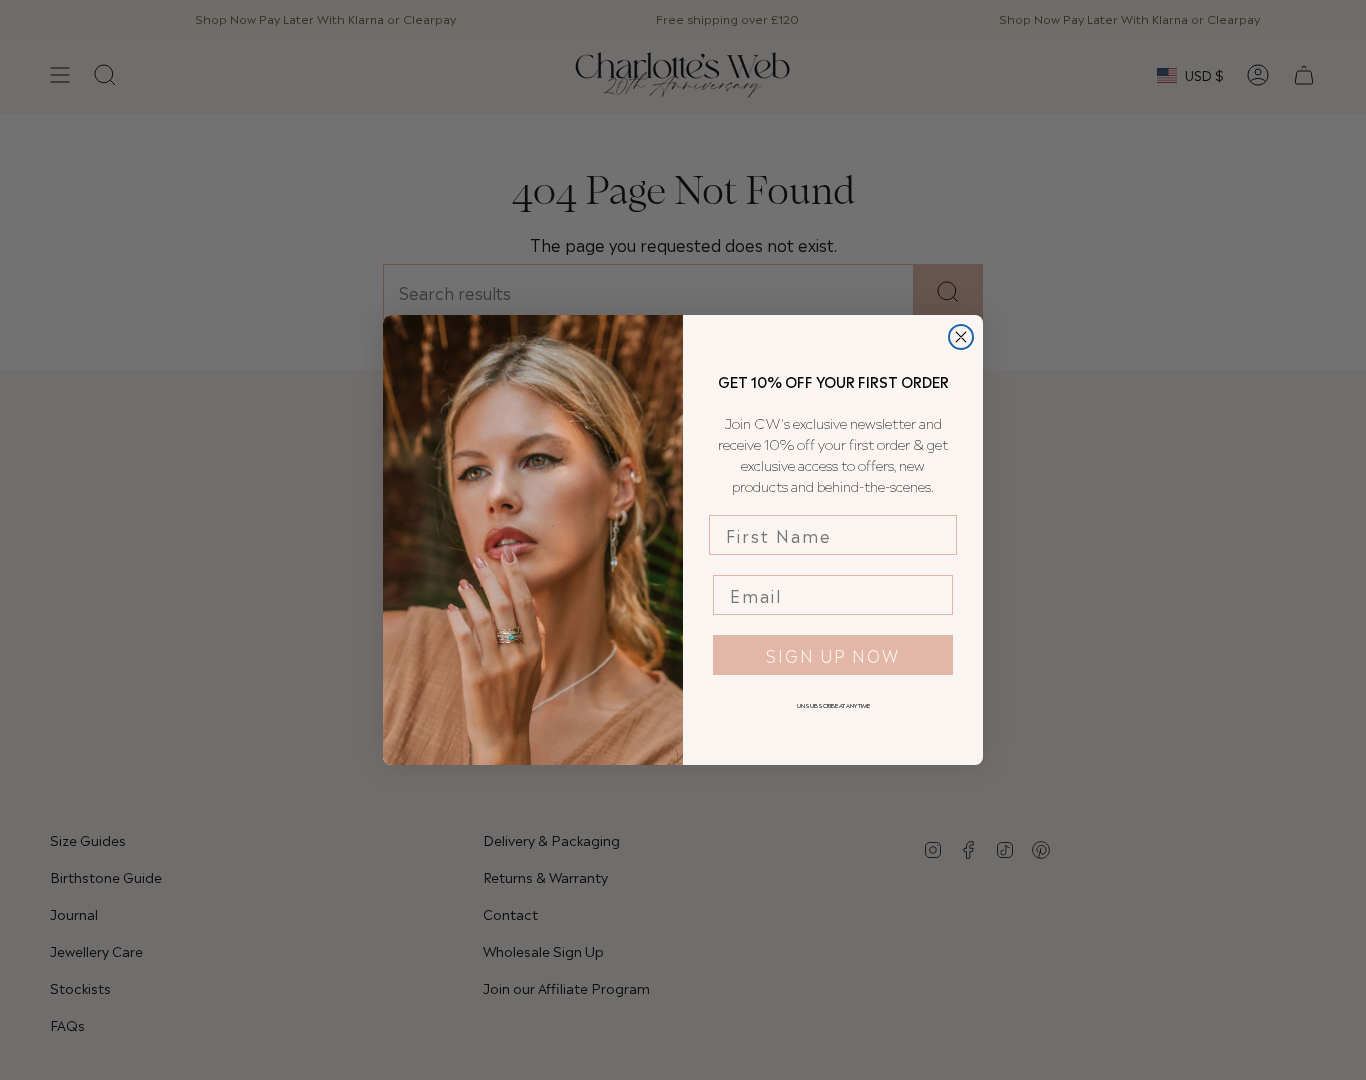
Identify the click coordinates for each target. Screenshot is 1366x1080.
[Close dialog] (961, 337)
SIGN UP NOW (833, 655)
